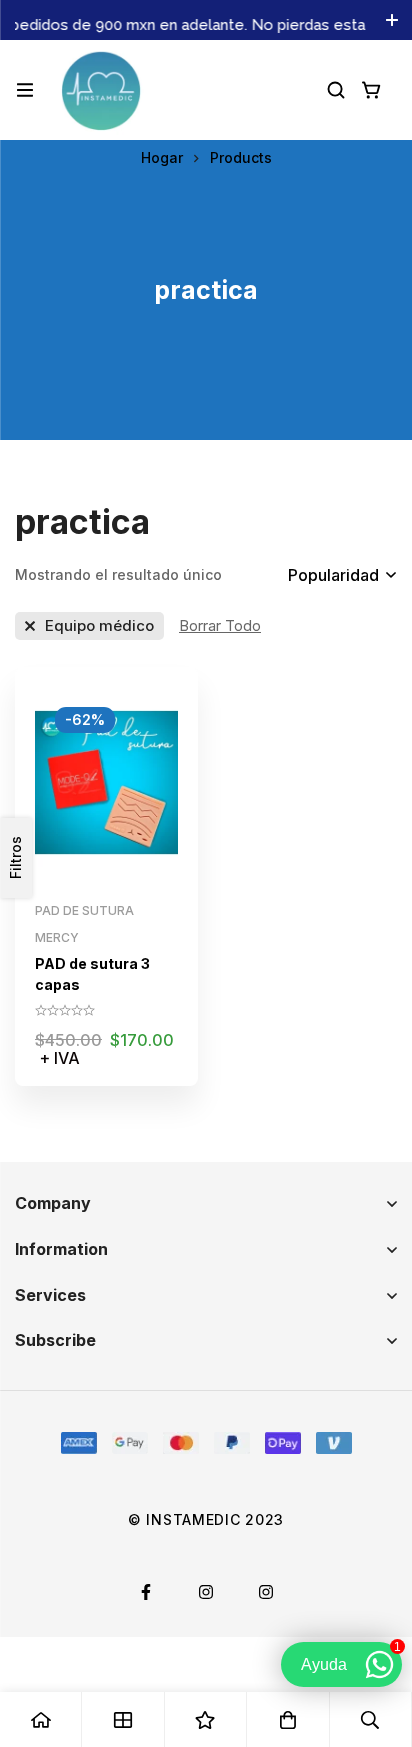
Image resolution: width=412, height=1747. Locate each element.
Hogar (162, 157)
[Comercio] (123, 1719)
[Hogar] (41, 1719)
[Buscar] (336, 90)
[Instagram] (206, 1592)
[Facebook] (146, 1592)
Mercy (57, 937)
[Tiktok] (266, 1592)
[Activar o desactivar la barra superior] (392, 20)
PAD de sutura (84, 910)
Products (241, 157)
